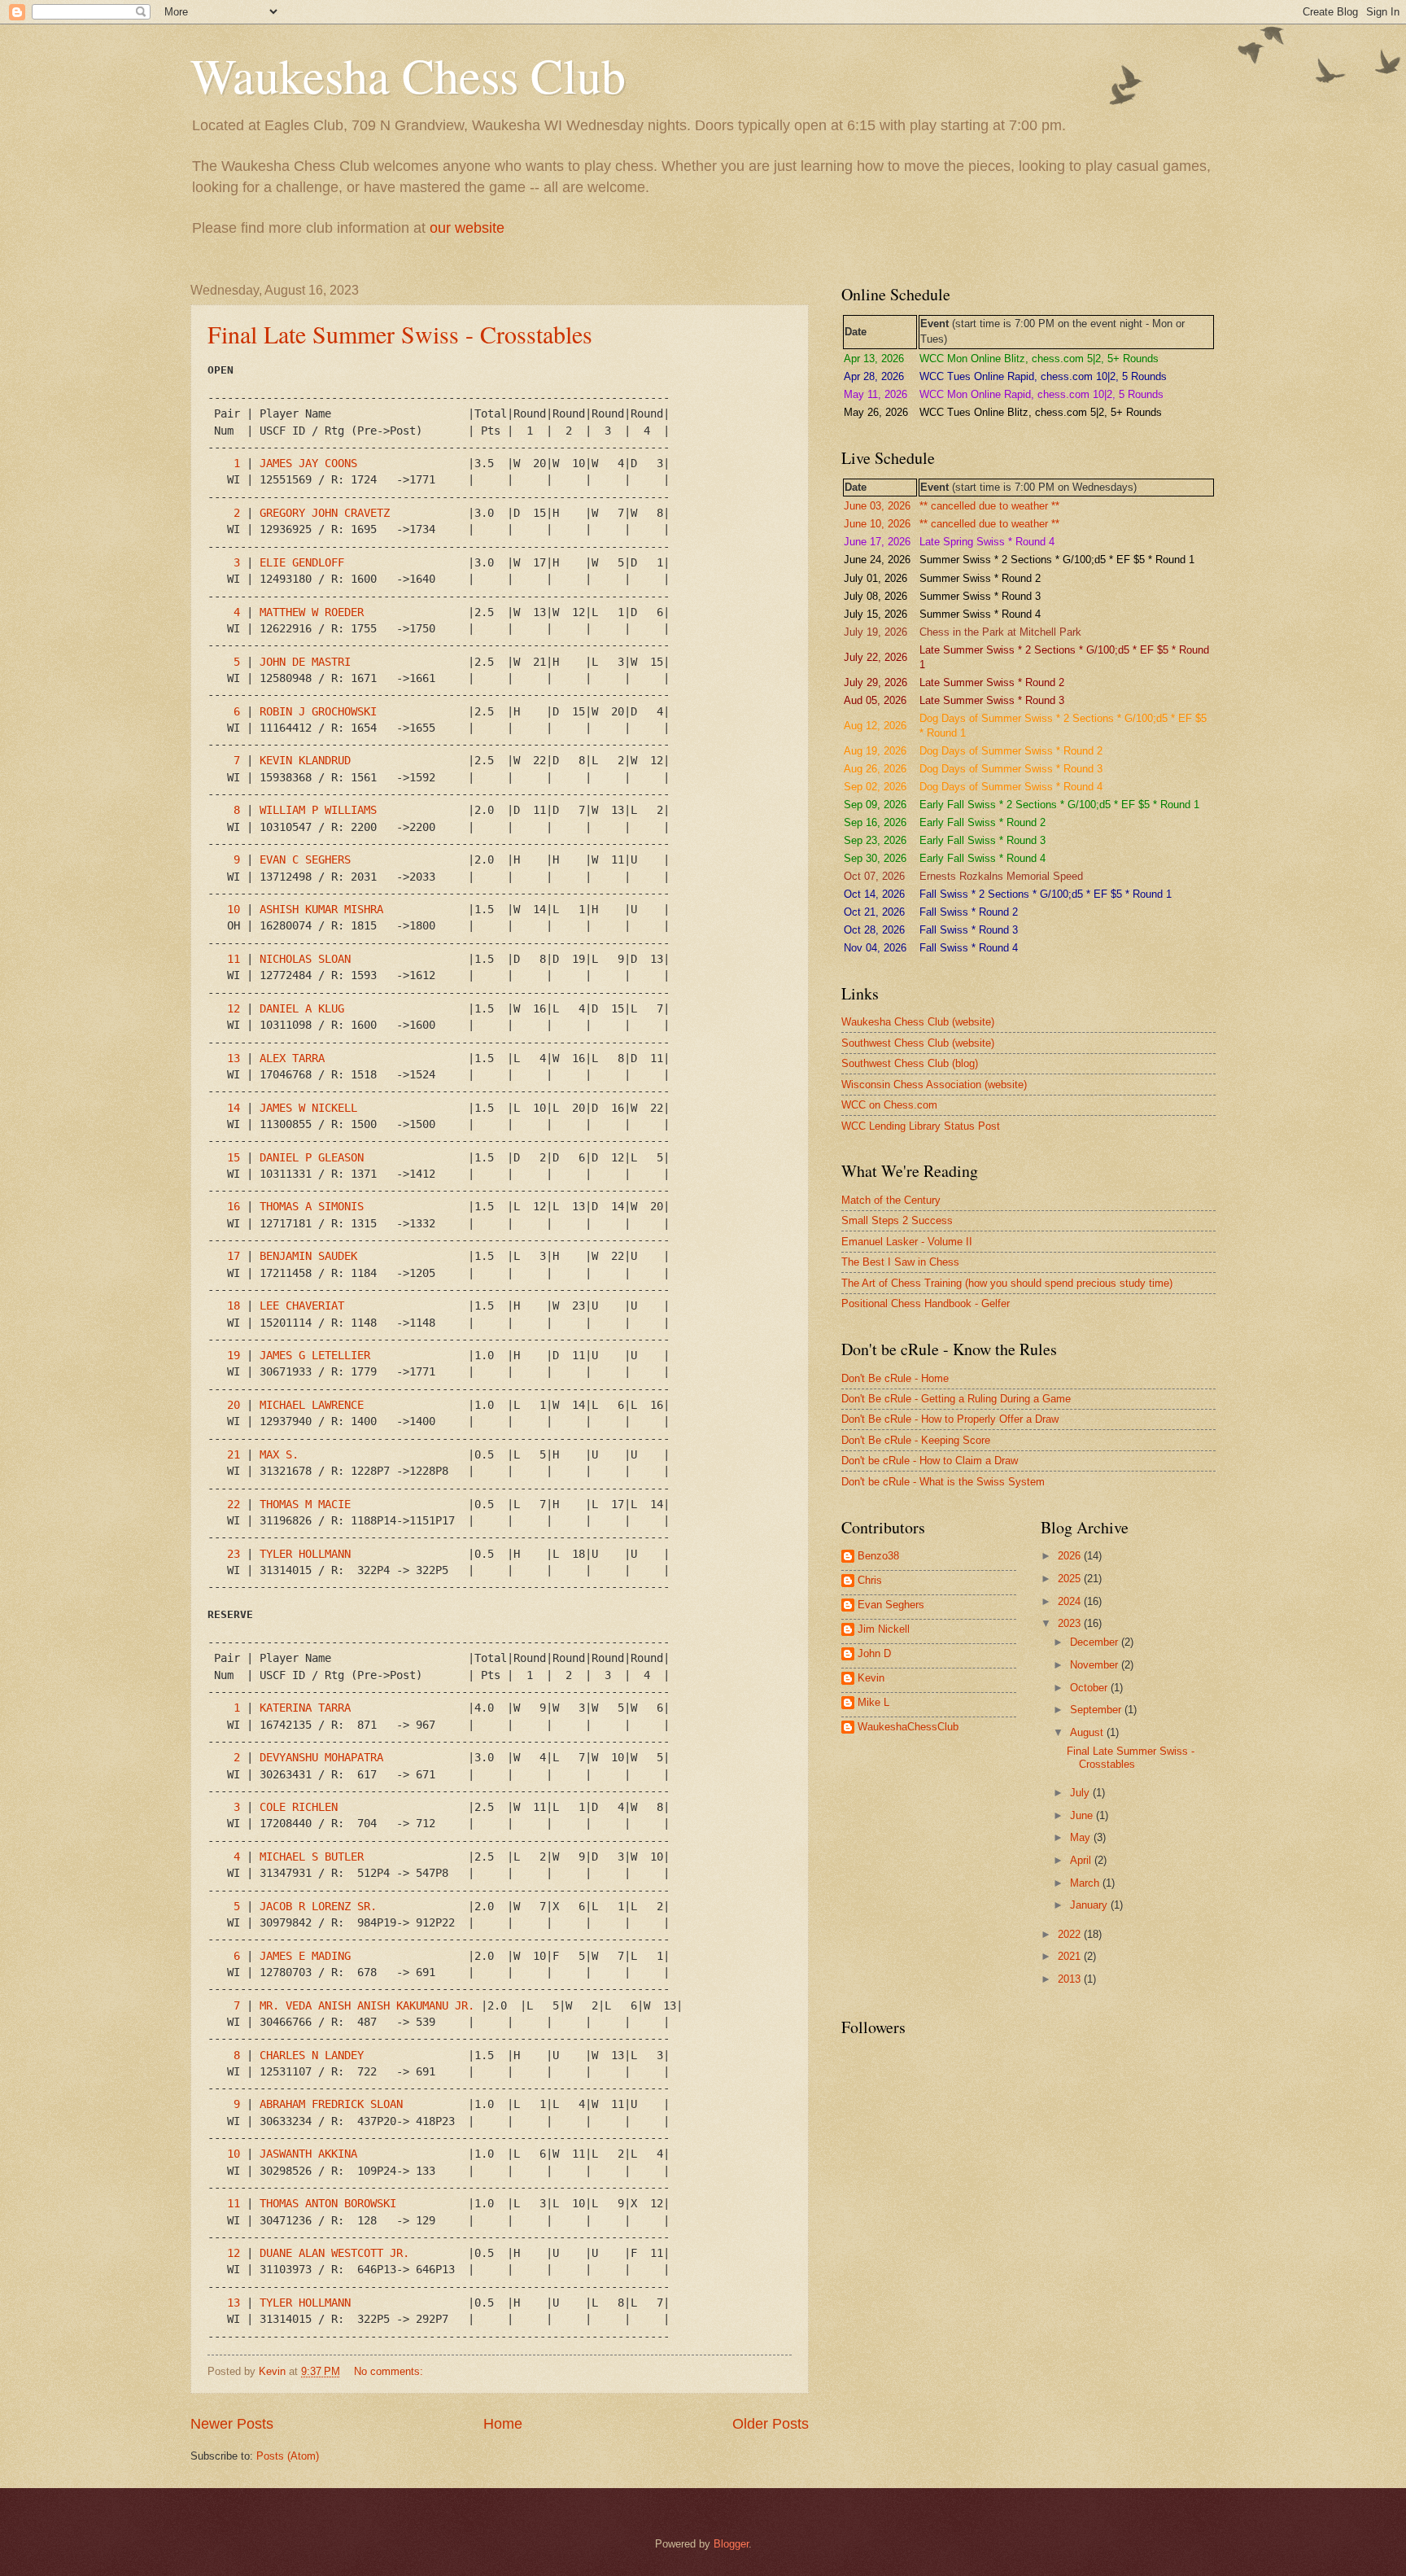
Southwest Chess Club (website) (918, 1043)
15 (234, 1157)
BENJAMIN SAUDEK (308, 1256)
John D (874, 1653)
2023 (1071, 1623)
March (1086, 1883)
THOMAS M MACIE (305, 1504)
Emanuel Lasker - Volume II (907, 1242)
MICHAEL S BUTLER (312, 1857)
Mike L (873, 1702)
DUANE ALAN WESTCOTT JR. (334, 2253)
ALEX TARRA (292, 1058)
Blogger (731, 2544)
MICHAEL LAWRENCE (312, 1405)
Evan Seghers (891, 1605)
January (1090, 1905)
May (1082, 1837)
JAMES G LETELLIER (315, 1355)
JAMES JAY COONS (308, 463)
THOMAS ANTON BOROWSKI (328, 2203)
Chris (870, 1580)
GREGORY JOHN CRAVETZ (325, 513)
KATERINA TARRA (305, 1708)
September (1097, 1710)
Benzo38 (878, 1556)
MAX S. (279, 1454)
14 (234, 1108)
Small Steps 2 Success (897, 1220)
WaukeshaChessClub (908, 1727)
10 (234, 909)
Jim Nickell (884, 1629)
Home (503, 2424)
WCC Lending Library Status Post (921, 1126)
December (1096, 1642)
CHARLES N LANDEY (312, 2055)
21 (234, 1454)
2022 (1071, 1934)
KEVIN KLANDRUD (305, 760)
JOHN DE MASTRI (305, 662)
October (1090, 1688)
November (1096, 1665)
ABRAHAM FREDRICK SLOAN (331, 2104)
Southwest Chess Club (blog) (910, 1063)
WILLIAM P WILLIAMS (318, 810)
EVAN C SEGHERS (305, 859)
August (1088, 1732)
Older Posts (771, 2424)
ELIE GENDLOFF (302, 562)
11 (234, 959)
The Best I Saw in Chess (900, 1262)
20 (234, 1405)
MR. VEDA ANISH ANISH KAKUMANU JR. (367, 2005)
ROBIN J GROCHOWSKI (318, 711)
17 (234, 1256)
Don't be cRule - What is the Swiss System (943, 1482)
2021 (1071, 1956)
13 (234, 1058)
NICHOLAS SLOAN (305, 959)
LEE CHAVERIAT (302, 1305)
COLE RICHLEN (299, 1807)
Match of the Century (891, 1200)
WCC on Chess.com (889, 1105)
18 (234, 1305)
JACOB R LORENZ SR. (318, 1906)
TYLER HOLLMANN (305, 1554)
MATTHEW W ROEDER (312, 612)
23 (234, 1554)
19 (234, 1355)
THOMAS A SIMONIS (312, 1206)
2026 (1071, 1556)
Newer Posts (232, 2424)
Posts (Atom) (288, 2456)
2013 (1071, 1979)
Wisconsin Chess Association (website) (934, 1085)
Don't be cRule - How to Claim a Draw (930, 1461)
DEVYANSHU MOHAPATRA (321, 1757)
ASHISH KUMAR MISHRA (321, 909)
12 (234, 1008)
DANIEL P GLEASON (312, 1157)
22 (234, 1504)
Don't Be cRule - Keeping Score (916, 1440)
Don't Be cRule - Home (895, 1378)
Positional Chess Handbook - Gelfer (926, 1303)
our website (467, 228)
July (1081, 1793)
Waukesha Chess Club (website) (918, 1022)
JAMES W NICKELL (308, 1108)
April (1082, 1860)
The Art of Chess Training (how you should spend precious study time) (1007, 1283)
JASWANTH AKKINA (308, 2154)
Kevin (871, 1678)
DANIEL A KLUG (302, 1008)
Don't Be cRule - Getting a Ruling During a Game (956, 1399)
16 (234, 1206)
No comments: (390, 2371)
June (1083, 1815)
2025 (1071, 1579)
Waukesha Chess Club (408, 75)
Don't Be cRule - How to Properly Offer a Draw (950, 1419)
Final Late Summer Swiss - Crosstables (400, 334)
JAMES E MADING (305, 1956)
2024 (1071, 1601)
